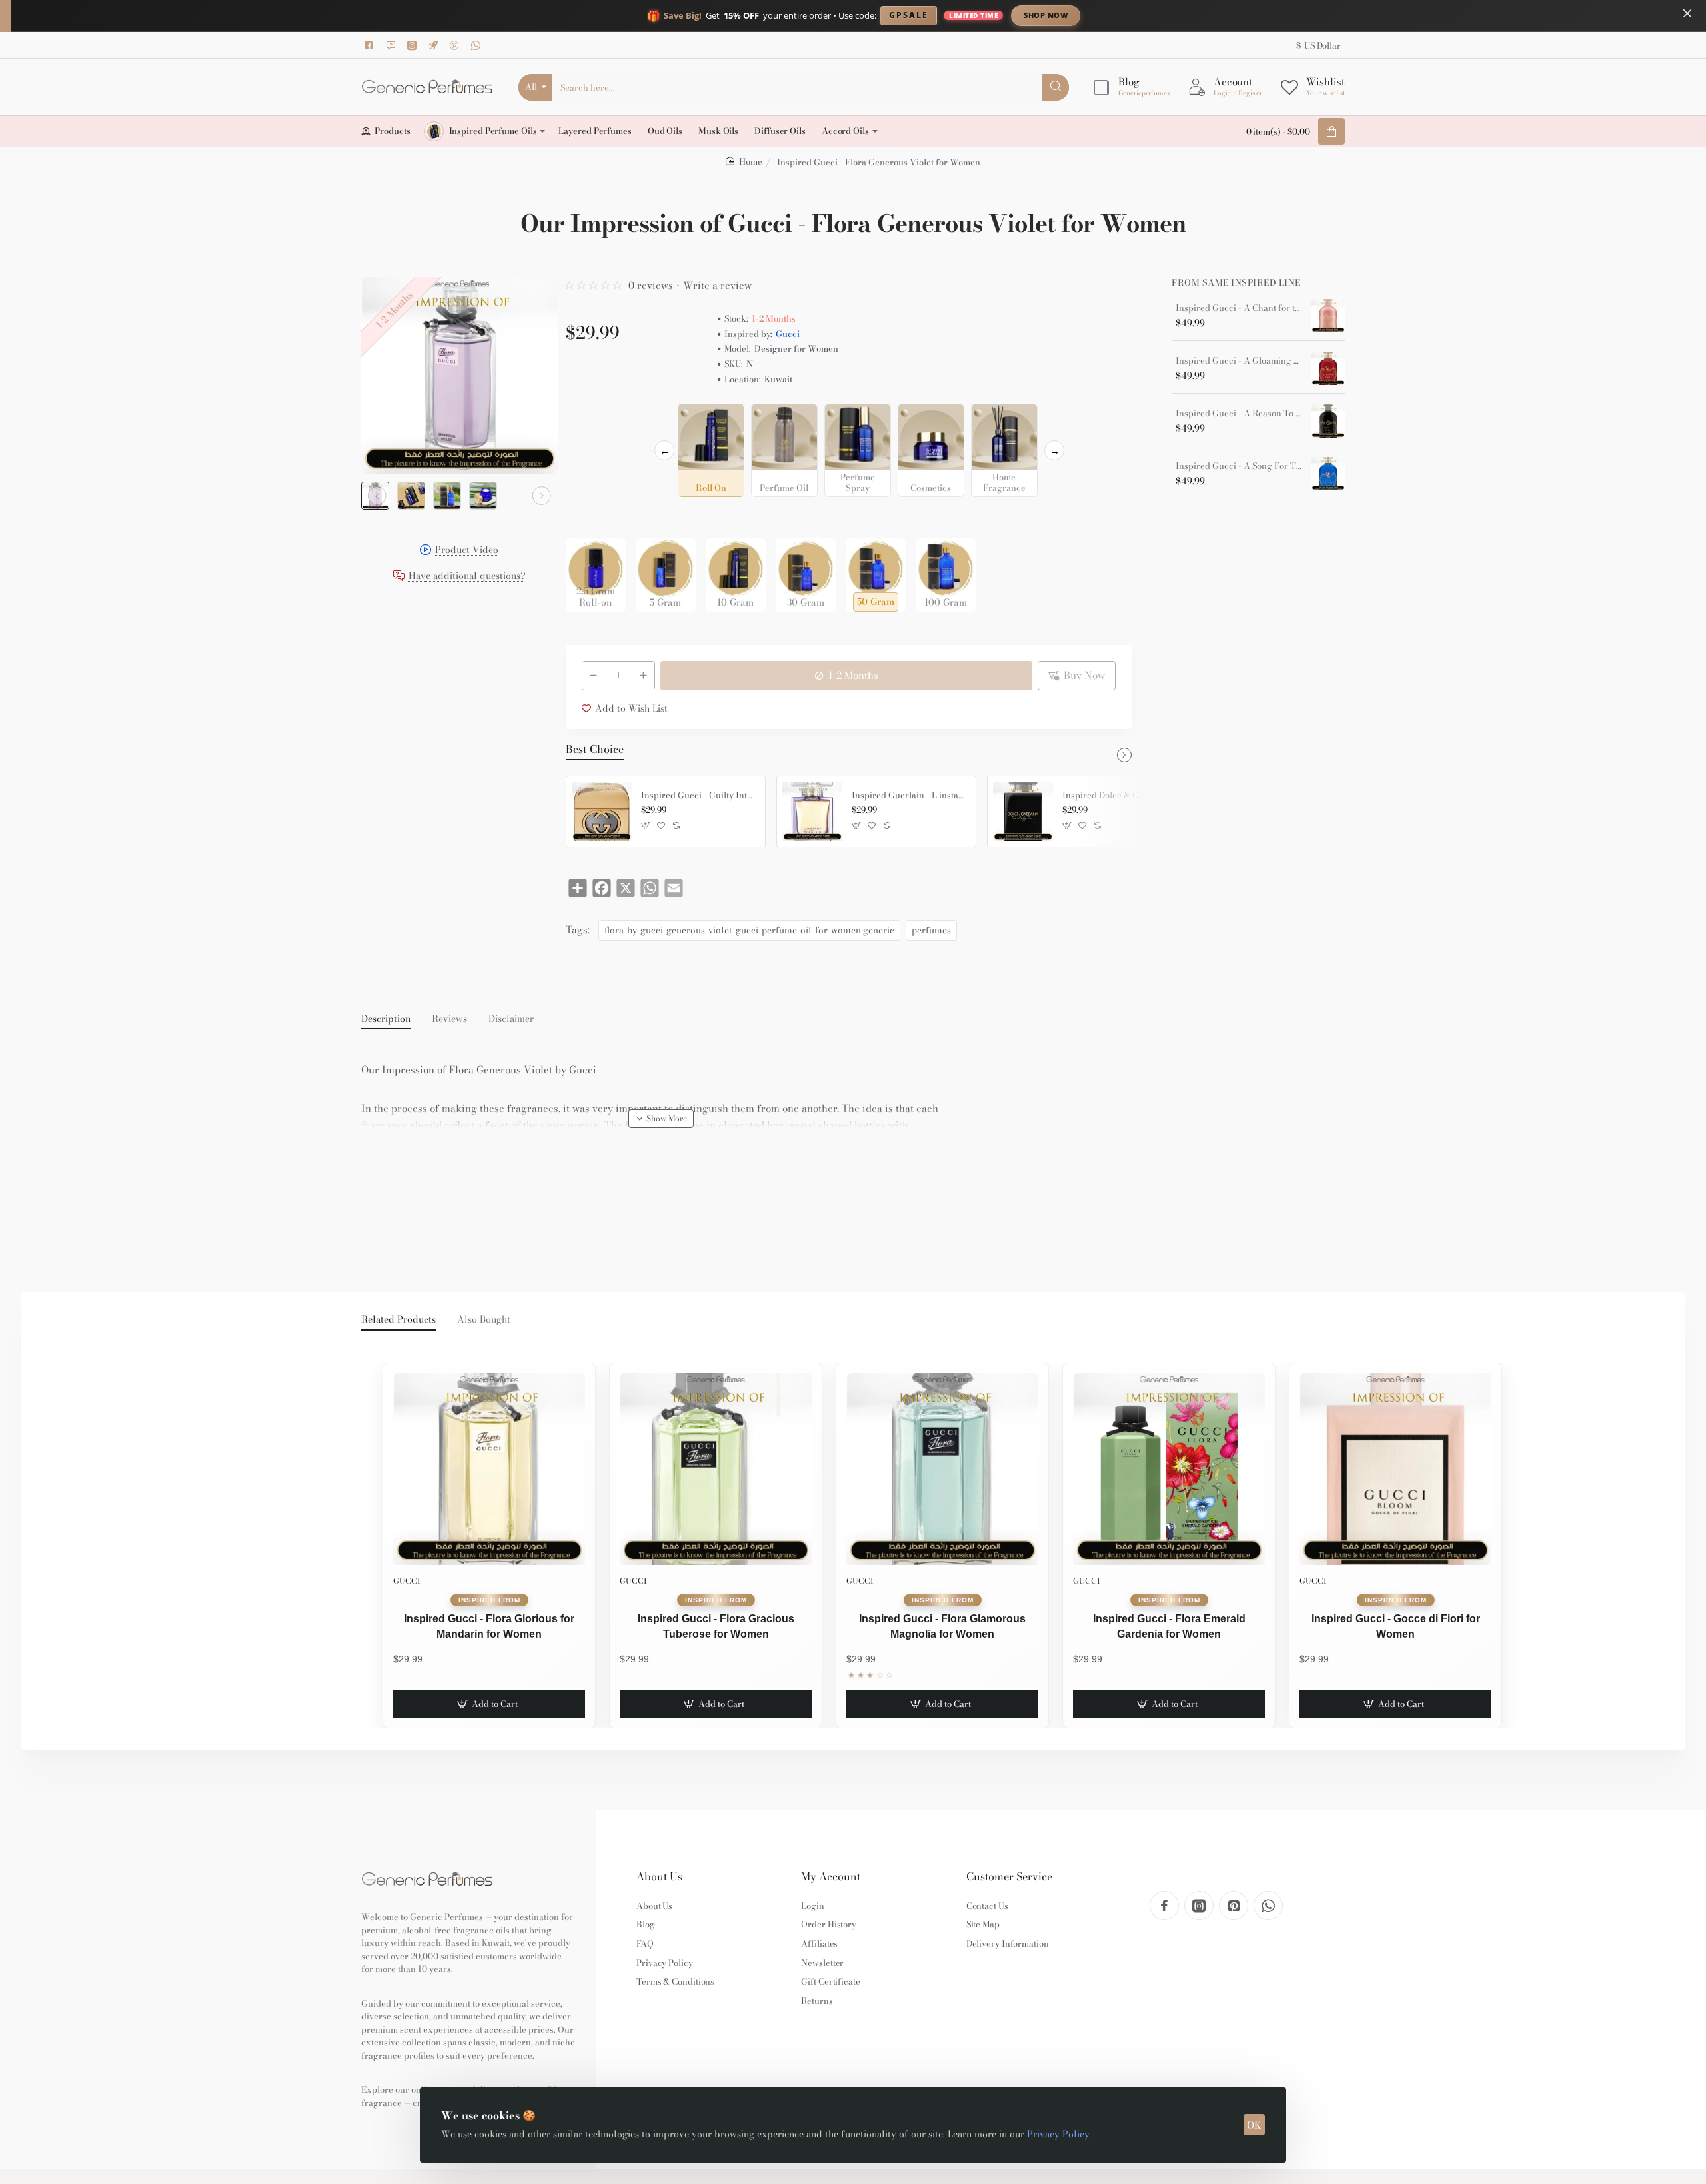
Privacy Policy (1058, 2134)
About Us (659, 1877)
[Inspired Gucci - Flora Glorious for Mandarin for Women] (489, 1469)
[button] (377, 496)
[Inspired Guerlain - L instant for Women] (812, 812)
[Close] (1687, 13)
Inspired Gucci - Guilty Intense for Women (698, 796)
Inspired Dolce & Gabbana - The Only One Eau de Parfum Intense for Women (1120, 796)
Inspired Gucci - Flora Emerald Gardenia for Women (1169, 1626)
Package (587, 517)
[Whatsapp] (478, 45)
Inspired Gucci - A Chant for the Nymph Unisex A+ (1239, 308)
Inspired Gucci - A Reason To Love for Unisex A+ (1239, 414)
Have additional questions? (467, 577)
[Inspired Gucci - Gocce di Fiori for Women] (1395, 1469)
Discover (1156, 15)
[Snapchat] (393, 45)
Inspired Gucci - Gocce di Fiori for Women (1396, 1626)
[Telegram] (435, 45)
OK (1254, 2125)
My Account (831, 1877)
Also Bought (484, 1320)
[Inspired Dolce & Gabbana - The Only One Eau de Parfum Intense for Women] (1023, 812)
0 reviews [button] (651, 285)
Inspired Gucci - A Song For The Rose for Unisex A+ (1239, 466)
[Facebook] (371, 45)
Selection (588, 418)
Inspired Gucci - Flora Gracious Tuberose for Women (716, 1626)
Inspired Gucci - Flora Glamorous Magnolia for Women (942, 1626)
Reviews (449, 1019)
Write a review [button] (717, 285)
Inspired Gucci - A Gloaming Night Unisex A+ (1239, 361)
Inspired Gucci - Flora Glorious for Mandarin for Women (489, 1626)
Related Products (399, 1320)
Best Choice (595, 750)
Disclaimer (511, 1019)
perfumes (931, 930)
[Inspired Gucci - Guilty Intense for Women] (602, 812)
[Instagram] (414, 45)
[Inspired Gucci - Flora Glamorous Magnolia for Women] (942, 1469)
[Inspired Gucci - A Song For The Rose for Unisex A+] (1328, 474)
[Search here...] (1056, 87)
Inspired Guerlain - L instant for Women (909, 796)
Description (386, 1019)
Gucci (788, 334)
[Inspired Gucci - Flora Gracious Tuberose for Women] (716, 1469)
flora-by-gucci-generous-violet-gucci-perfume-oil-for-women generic (749, 930)
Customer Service (1009, 1877)
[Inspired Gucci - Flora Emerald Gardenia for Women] (1169, 1469)
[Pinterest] (456, 45)
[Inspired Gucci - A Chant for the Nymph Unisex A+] (1328, 316)
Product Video (467, 551)
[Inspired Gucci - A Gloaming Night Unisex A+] (1328, 368)
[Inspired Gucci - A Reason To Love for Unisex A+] (1328, 421)
